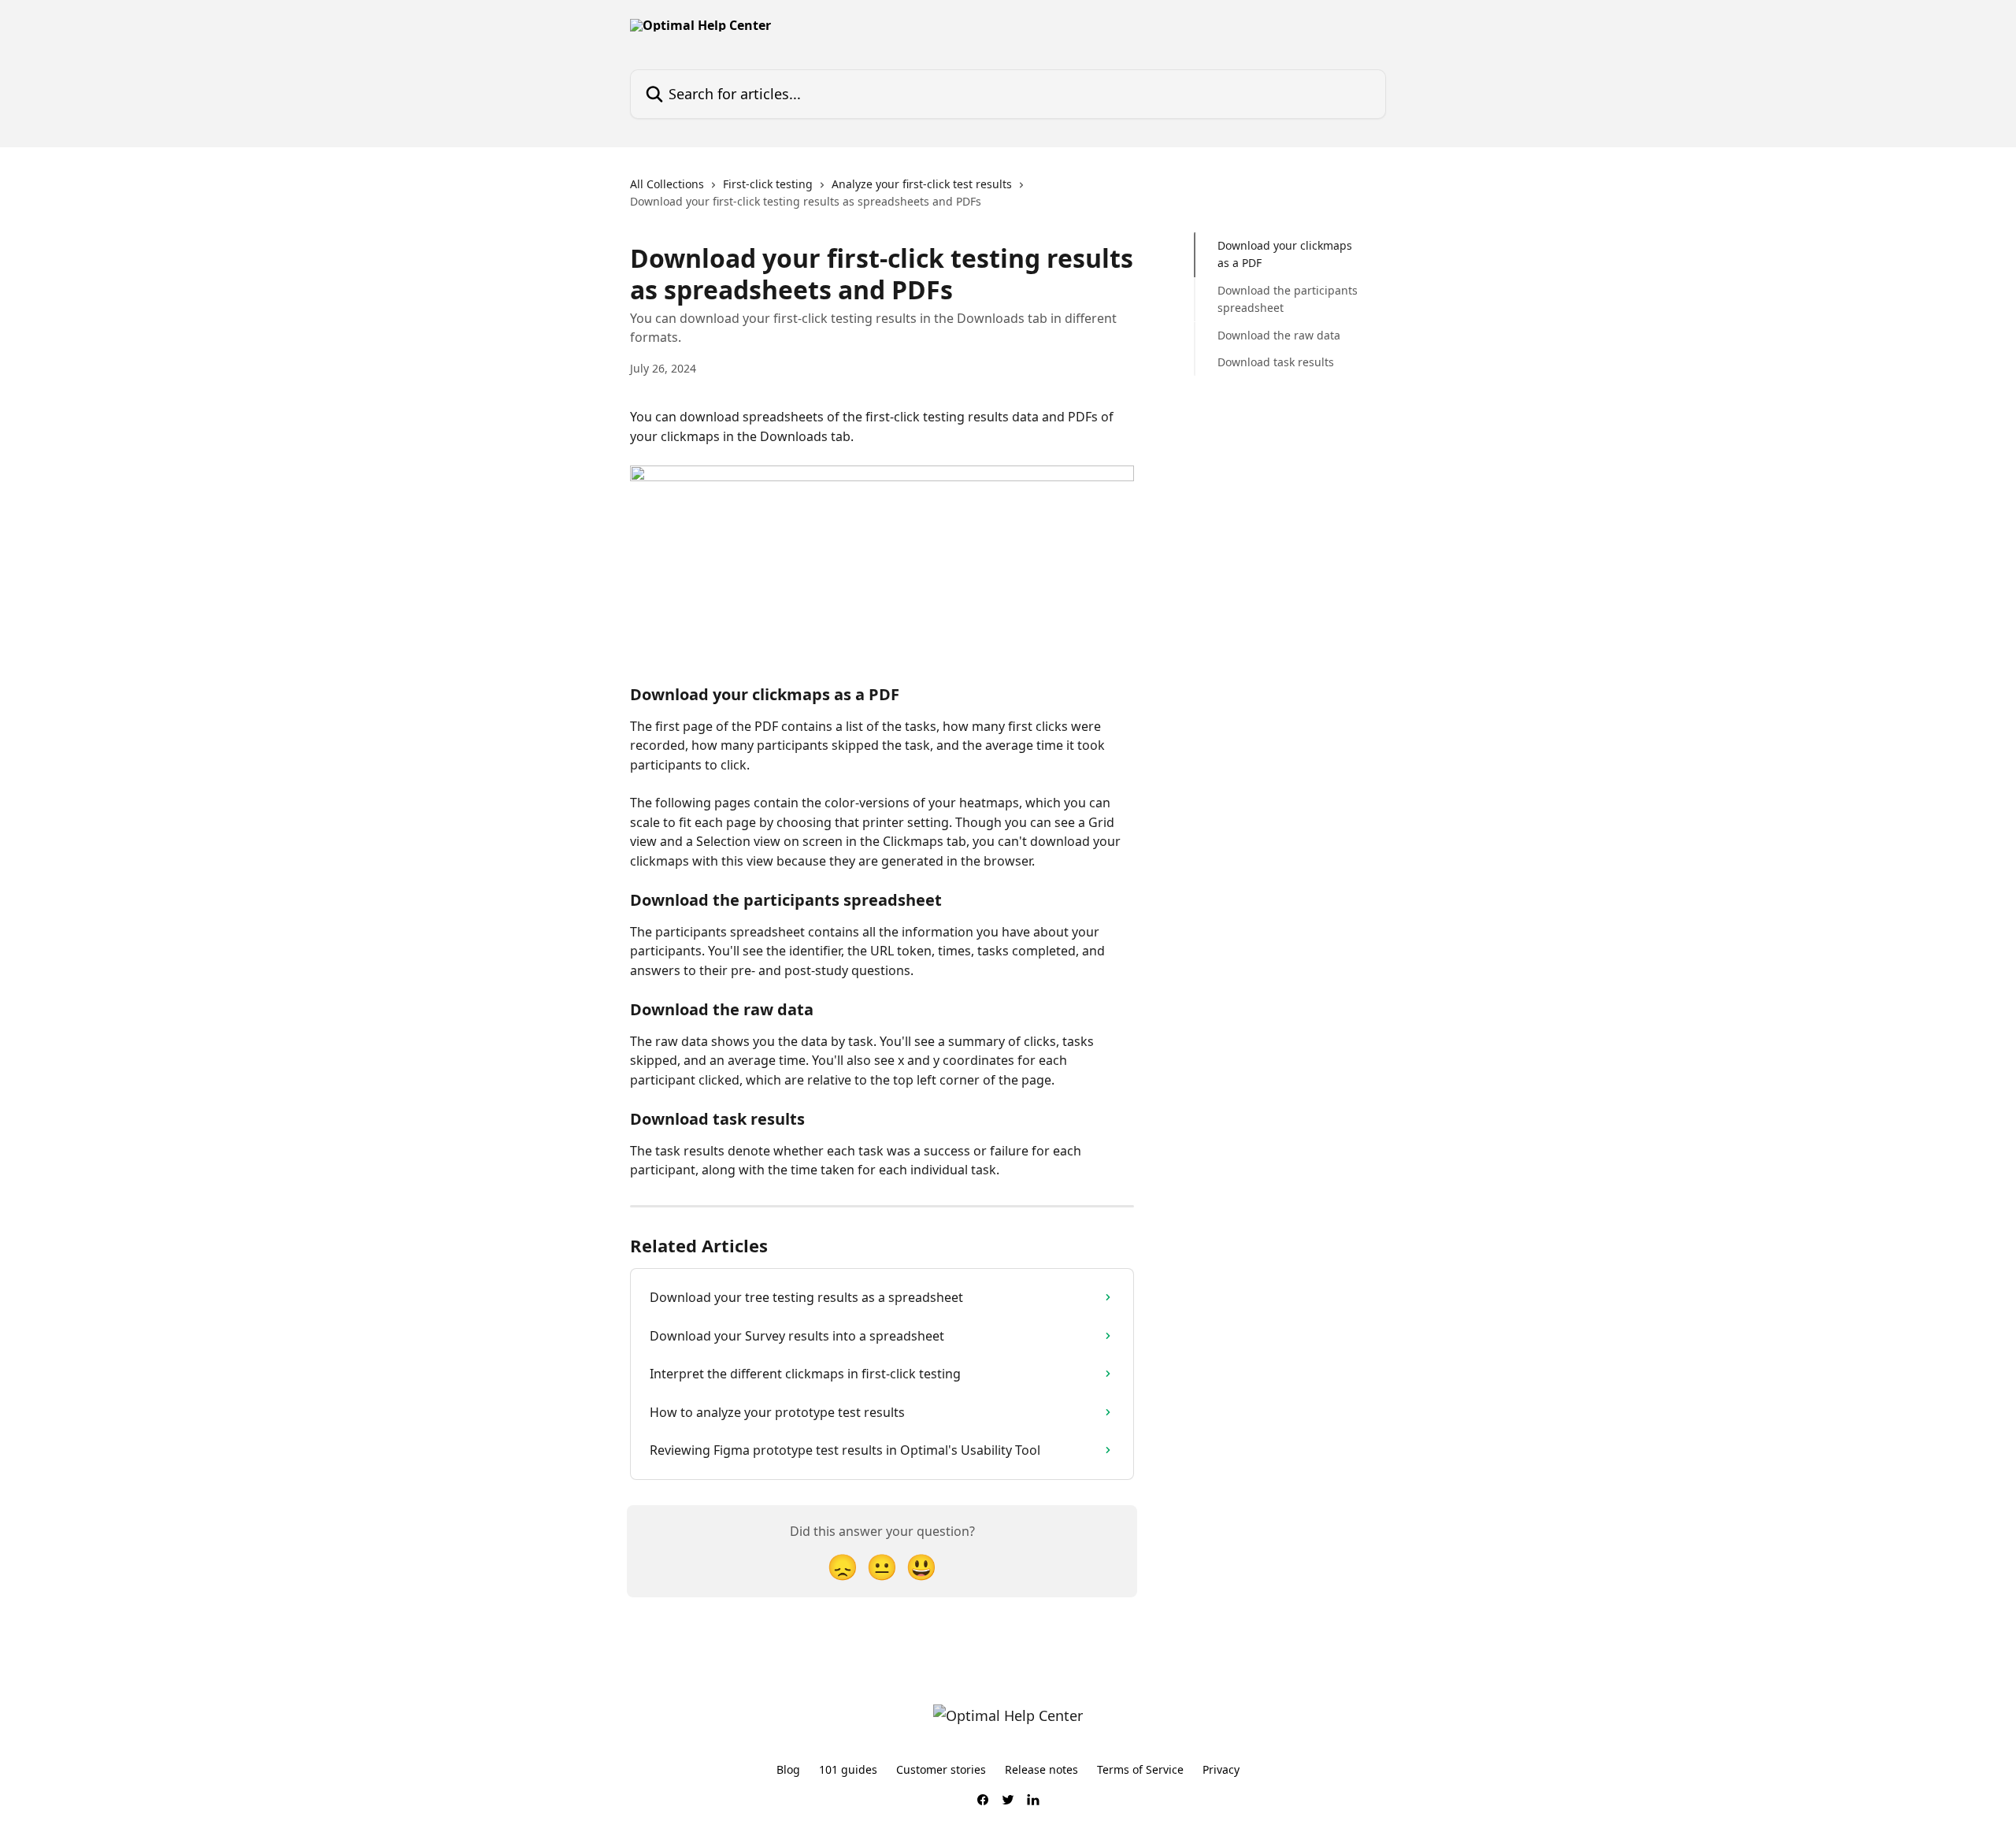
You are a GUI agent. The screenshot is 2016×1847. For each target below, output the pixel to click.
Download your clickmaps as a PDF (1285, 254)
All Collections (667, 184)
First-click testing (768, 184)
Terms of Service (1140, 1769)
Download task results (1276, 362)
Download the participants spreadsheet (1288, 299)
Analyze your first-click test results (922, 184)
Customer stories (941, 1769)
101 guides (848, 1769)
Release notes (1041, 1769)
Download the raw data (1279, 334)
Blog (788, 1769)
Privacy (1221, 1769)
